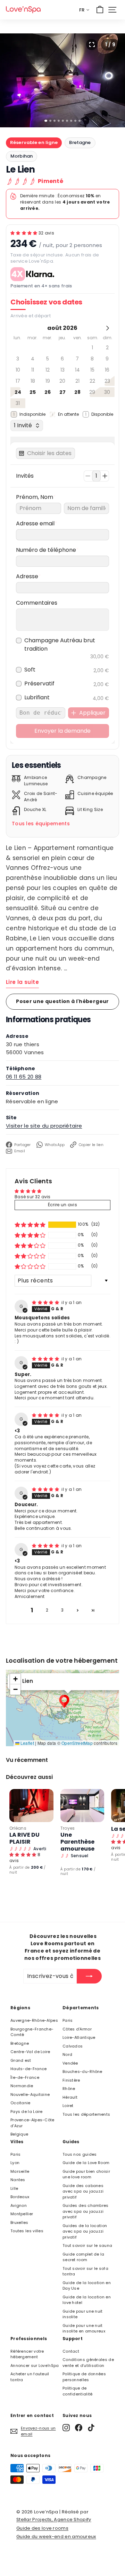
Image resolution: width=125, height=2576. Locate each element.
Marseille (20, 2171)
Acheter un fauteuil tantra (30, 2377)
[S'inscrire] (89, 1976)
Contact (71, 2351)
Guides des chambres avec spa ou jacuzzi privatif (86, 2211)
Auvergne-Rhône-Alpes (34, 2020)
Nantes (18, 2180)
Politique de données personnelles (84, 2377)
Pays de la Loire (27, 2112)
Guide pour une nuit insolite (83, 2314)
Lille (14, 2188)
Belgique (19, 2134)
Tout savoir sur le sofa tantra (85, 2271)
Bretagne (80, 142)
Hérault (70, 2097)
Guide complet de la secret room (84, 2257)
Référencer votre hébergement (27, 2354)
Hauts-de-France (29, 2069)
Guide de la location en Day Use (87, 2286)
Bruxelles (19, 2223)
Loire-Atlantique (79, 2037)
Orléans (18, 1828)
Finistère (71, 2080)
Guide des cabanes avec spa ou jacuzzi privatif (83, 2191)
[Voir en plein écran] (92, 45)
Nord (67, 2054)
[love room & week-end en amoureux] (23, 10)
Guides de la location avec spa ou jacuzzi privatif (85, 2231)
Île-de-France (25, 2077)
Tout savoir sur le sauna (87, 2245)
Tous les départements (86, 2114)
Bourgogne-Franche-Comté (32, 2032)
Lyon (15, 2163)
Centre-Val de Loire (30, 2052)
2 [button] (47, 1610)
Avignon (19, 2205)
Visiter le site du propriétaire (44, 1126)
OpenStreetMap (77, 1743)
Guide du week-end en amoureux (56, 2537)
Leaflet (27, 1743)
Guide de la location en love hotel (87, 2300)
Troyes (68, 1828)
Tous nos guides (80, 2154)
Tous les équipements (41, 824)
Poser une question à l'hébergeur (62, 1001)
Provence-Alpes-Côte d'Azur (32, 2123)
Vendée (70, 2063)
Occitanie (20, 2103)
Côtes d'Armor (77, 2029)
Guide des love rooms (42, 2528)
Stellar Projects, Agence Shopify (54, 2519)
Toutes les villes (27, 2231)
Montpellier (22, 2214)
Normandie (22, 2086)
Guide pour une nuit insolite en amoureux (84, 2328)
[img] (46, 1302)
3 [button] (62, 1610)
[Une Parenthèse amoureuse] (82, 1806)
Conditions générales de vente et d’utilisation (88, 2363)
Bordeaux (20, 2197)
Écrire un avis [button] (62, 1205)
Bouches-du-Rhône (82, 2072)
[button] (24, 233)
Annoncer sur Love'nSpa (35, 2366)
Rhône (69, 2089)
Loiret (68, 2106)
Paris (68, 2020)
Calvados (73, 2046)
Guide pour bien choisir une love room (86, 2174)
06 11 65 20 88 (24, 1077)
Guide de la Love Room (86, 2163)
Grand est (21, 2060)
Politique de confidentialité (78, 2391)
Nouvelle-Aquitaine (30, 2094)
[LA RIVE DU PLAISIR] (31, 1806)
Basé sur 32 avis (33, 1197)
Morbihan (22, 156)
